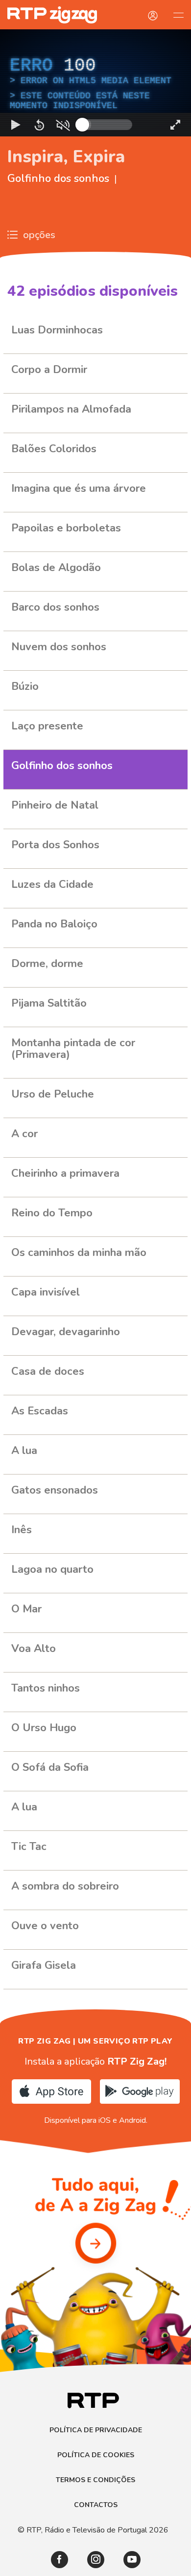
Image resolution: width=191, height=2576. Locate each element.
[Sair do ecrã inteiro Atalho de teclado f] (175, 2564)
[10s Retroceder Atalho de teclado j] (39, 2564)
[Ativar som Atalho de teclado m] (63, 2564)
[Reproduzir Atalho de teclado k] (16, 2564)
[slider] (131, 2564)
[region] (95, 1288)
